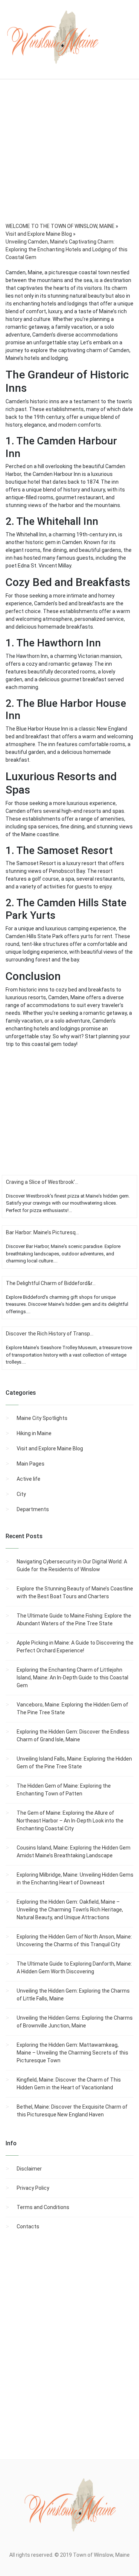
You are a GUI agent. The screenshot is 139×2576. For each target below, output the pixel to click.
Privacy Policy (33, 2188)
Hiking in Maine (34, 1433)
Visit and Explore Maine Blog (50, 1448)
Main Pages (31, 1464)
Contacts (28, 2226)
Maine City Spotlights (42, 1418)
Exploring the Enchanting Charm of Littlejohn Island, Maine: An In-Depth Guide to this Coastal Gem (72, 1678)
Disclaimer (29, 2169)
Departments (33, 1509)
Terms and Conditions (43, 2207)
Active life (29, 1479)
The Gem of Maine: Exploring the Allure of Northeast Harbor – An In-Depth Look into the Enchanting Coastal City (70, 1821)
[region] (69, 161)
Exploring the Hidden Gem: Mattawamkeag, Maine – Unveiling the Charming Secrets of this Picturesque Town (72, 2053)
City (21, 1494)
